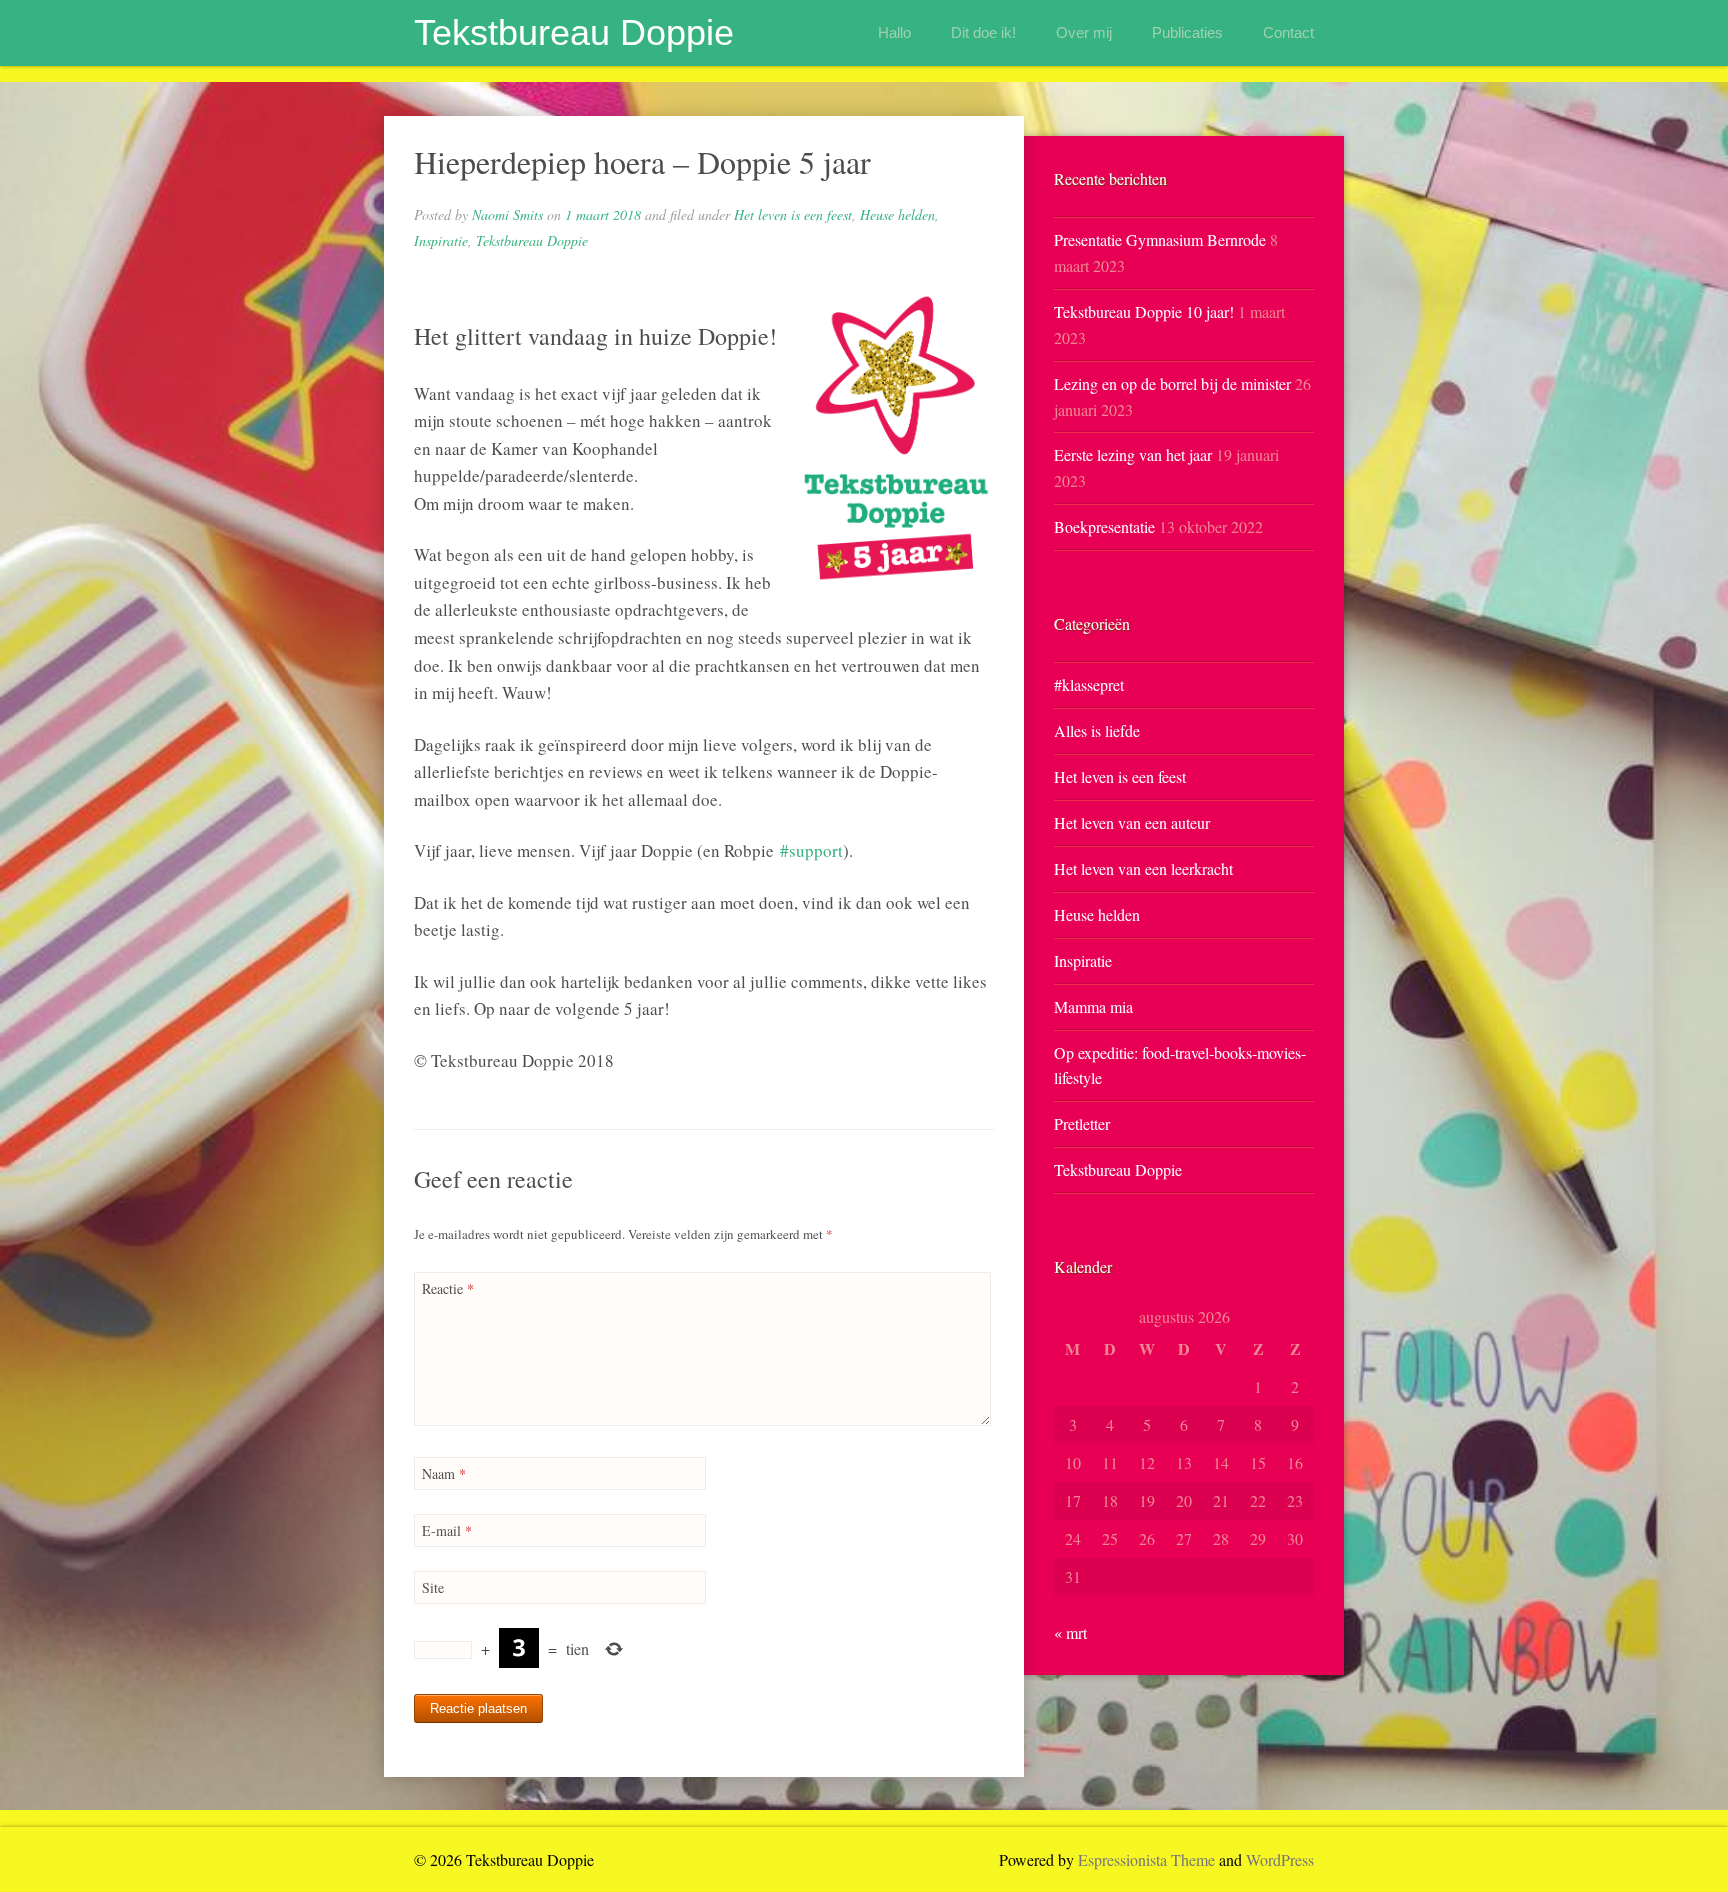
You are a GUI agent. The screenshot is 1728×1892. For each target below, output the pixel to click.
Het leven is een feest (793, 214)
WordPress (1280, 1859)
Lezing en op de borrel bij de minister (1172, 383)
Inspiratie (441, 240)
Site (433, 1587)
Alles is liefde (1097, 730)
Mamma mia (1093, 1006)
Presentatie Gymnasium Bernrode (1160, 239)
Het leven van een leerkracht (1143, 868)
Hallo (894, 32)
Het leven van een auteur (1132, 822)
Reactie (448, 1288)
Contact (1288, 32)
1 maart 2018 (603, 214)
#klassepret (1089, 684)
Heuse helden (897, 214)
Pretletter (1082, 1123)
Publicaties (1187, 32)
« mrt (1070, 1632)
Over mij (1084, 32)
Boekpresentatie (1104, 526)
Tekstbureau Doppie (574, 32)
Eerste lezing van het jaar (1133, 454)
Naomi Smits (507, 214)
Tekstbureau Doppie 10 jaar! (1144, 311)
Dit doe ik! (983, 32)
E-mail (447, 1530)
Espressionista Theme (1146, 1859)
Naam (444, 1473)
